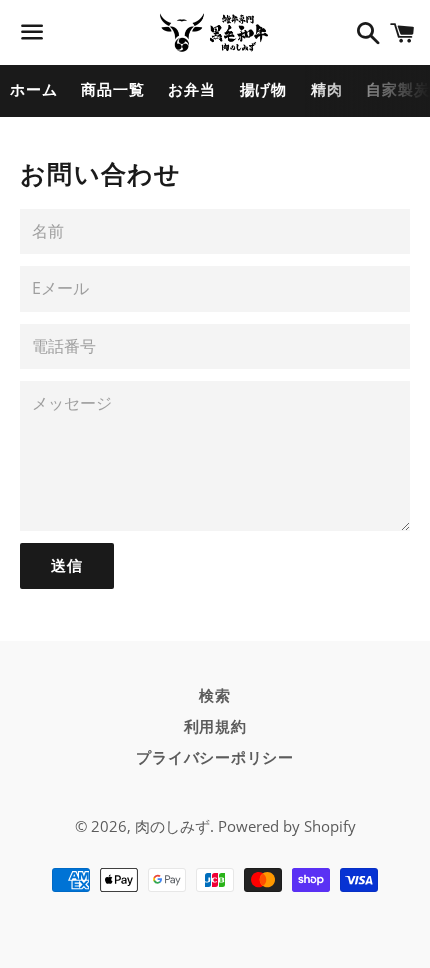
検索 (215, 696)
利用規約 (215, 727)
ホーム (33, 90)
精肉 (327, 90)
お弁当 (191, 90)
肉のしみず (172, 826)
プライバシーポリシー (215, 758)
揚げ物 (263, 90)
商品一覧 (112, 90)
